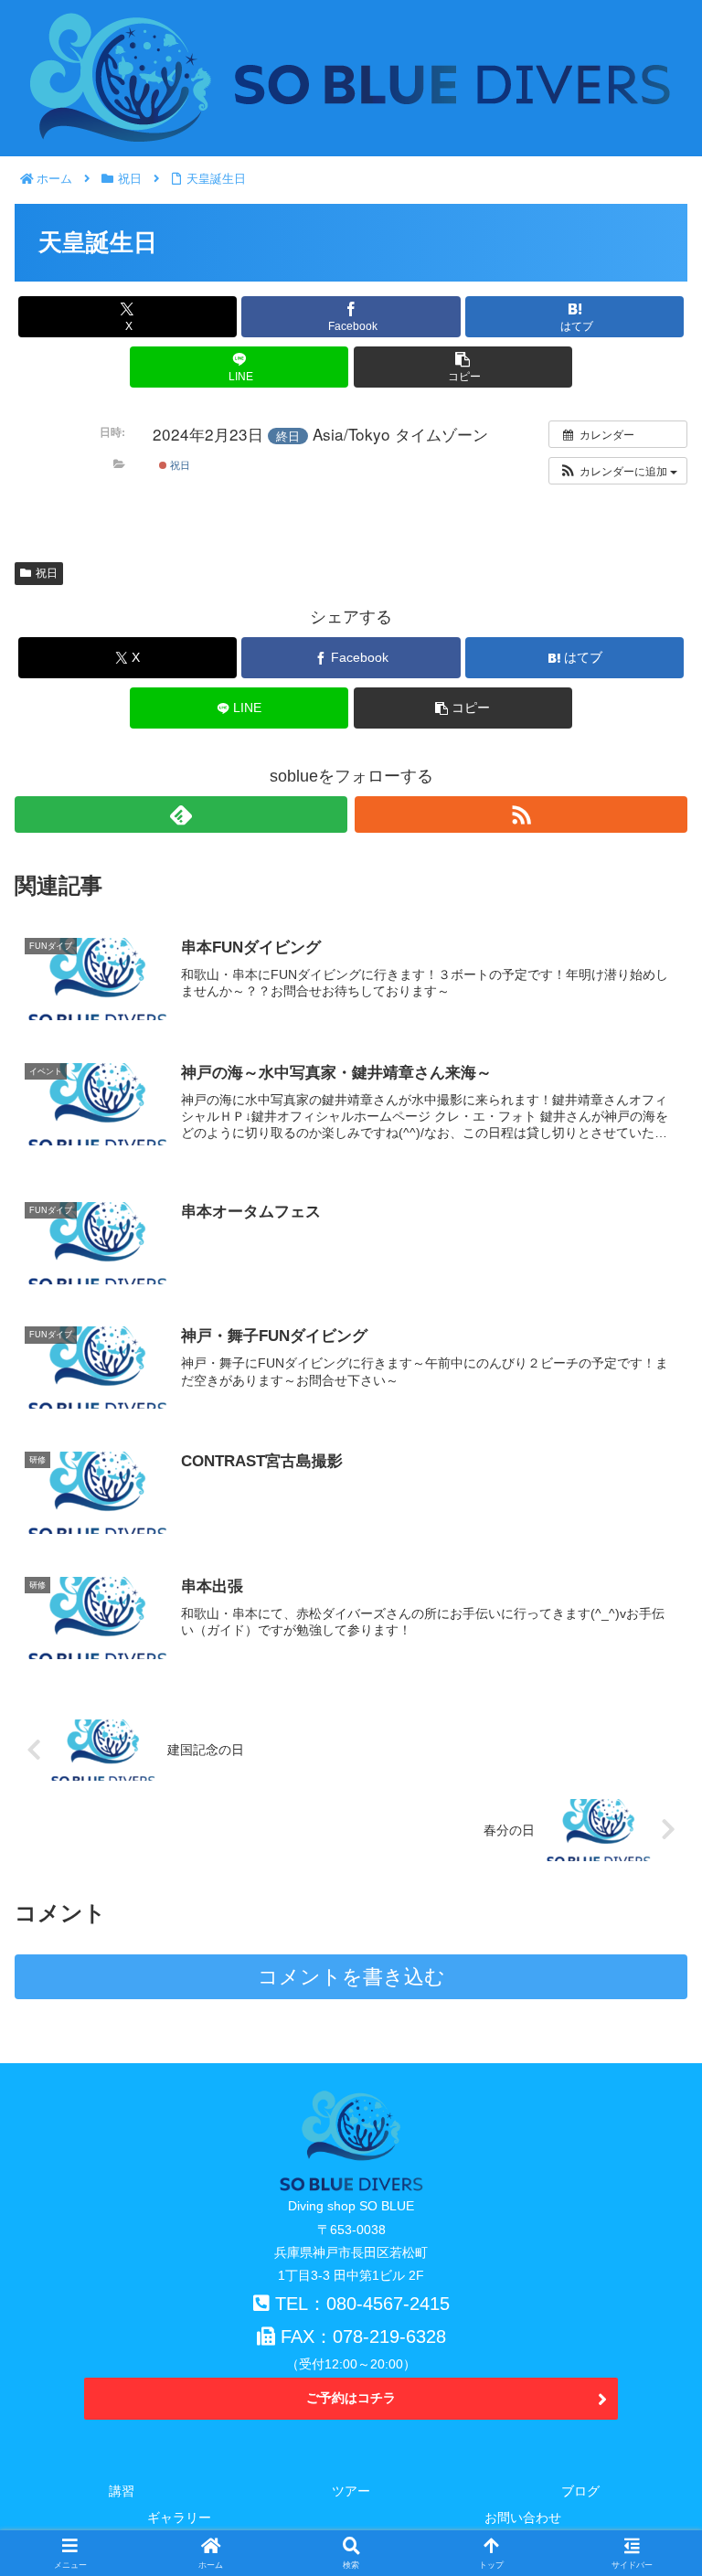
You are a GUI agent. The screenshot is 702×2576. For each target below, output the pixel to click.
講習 (122, 2491)
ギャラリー (179, 2517)
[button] (463, 367)
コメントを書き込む (351, 1977)
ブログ (580, 2491)
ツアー (351, 2491)
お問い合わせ (523, 2517)
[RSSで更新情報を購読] (521, 814)
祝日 (179, 464)
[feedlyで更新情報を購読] (181, 814)
